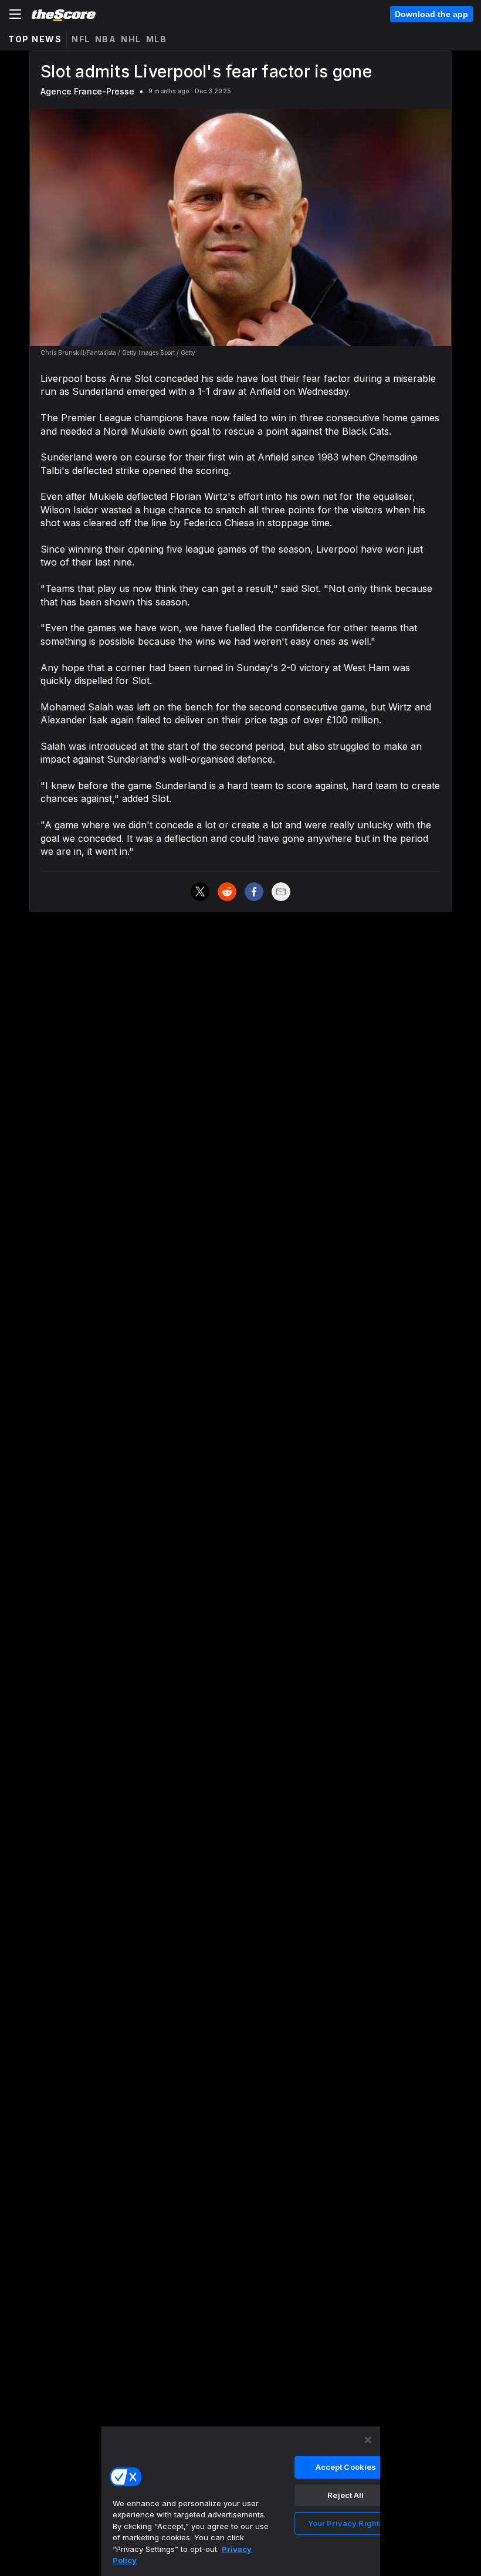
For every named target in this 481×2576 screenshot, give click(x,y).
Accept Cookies (346, 2467)
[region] (240, 2501)
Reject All (345, 2495)
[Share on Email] (281, 892)
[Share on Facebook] (254, 892)
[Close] (368, 2440)
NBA (106, 39)
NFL (81, 39)
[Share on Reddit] (227, 892)
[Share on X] (200, 892)
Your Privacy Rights (346, 2523)
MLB (157, 39)
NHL (131, 39)
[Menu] (15, 14)
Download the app (431, 14)
